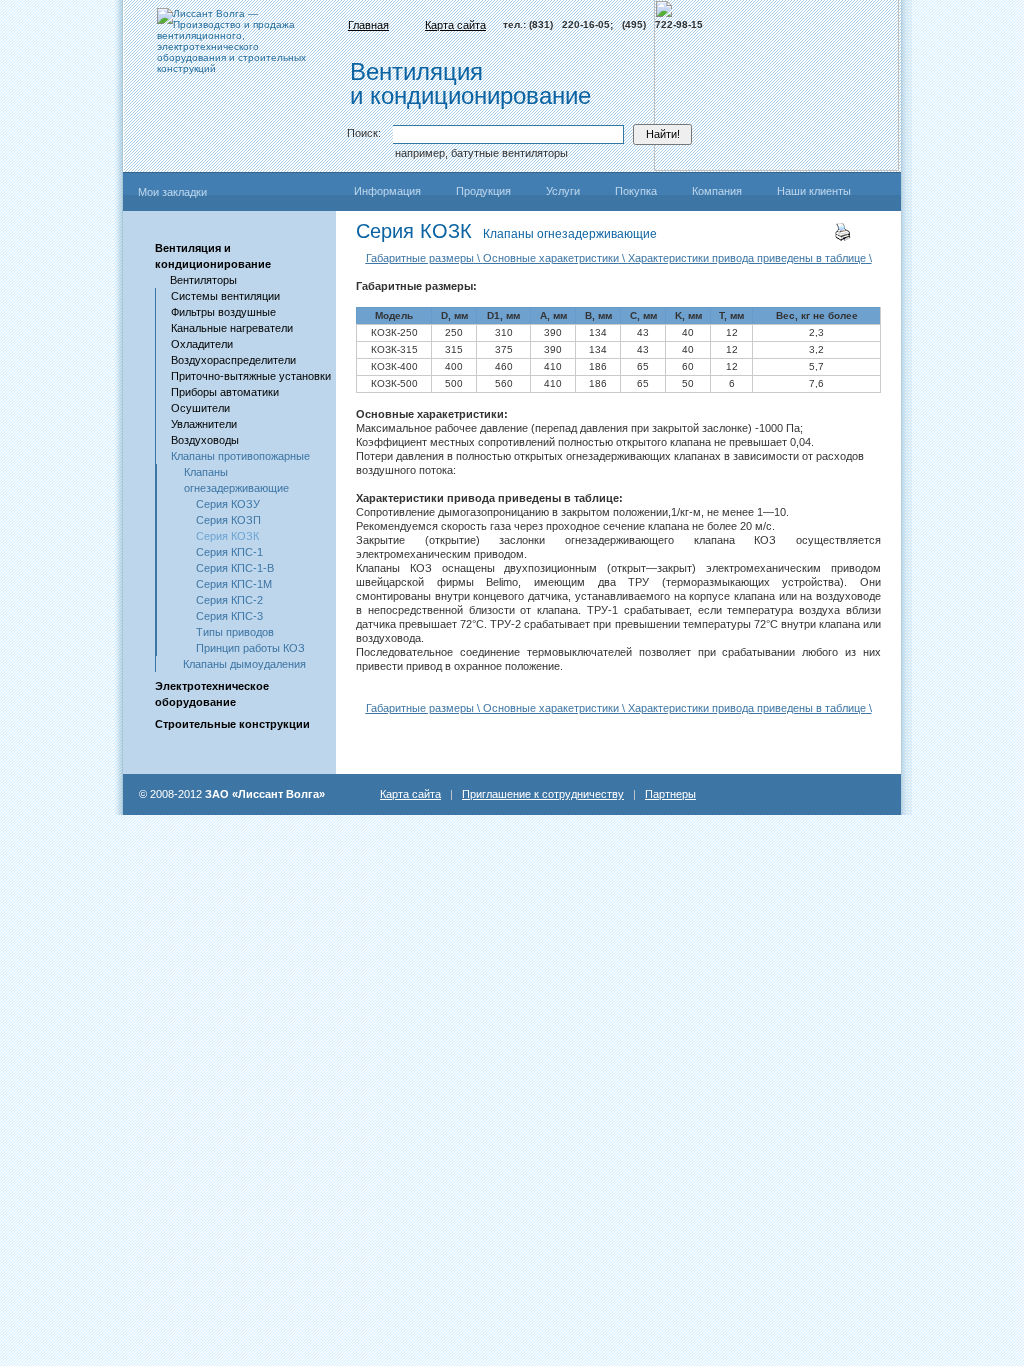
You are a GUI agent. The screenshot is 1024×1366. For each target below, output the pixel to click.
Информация (387, 191)
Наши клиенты (814, 191)
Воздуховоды (205, 440)
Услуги (563, 191)
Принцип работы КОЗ (250, 648)
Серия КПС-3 (229, 616)
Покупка (636, 191)
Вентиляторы (203, 280)
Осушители (200, 408)
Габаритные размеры (420, 258)
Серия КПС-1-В (235, 568)
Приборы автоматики (225, 392)
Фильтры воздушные (223, 312)
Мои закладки (172, 192)
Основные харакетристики (551, 258)
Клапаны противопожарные (240, 456)
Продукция (483, 191)
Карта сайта (455, 25)
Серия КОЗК (227, 536)
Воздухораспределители (233, 360)
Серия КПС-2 (229, 600)
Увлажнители (204, 424)
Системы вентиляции (225, 296)
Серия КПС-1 (229, 552)
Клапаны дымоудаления (244, 664)
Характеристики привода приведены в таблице (747, 258)
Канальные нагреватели (232, 328)
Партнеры (670, 794)
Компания (717, 191)
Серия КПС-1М (234, 584)
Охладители (202, 344)
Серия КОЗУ (228, 504)
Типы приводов (235, 632)
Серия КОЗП (228, 520)
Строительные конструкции (232, 724)
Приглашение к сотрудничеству (543, 794)
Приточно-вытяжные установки (251, 376)
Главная (368, 25)
